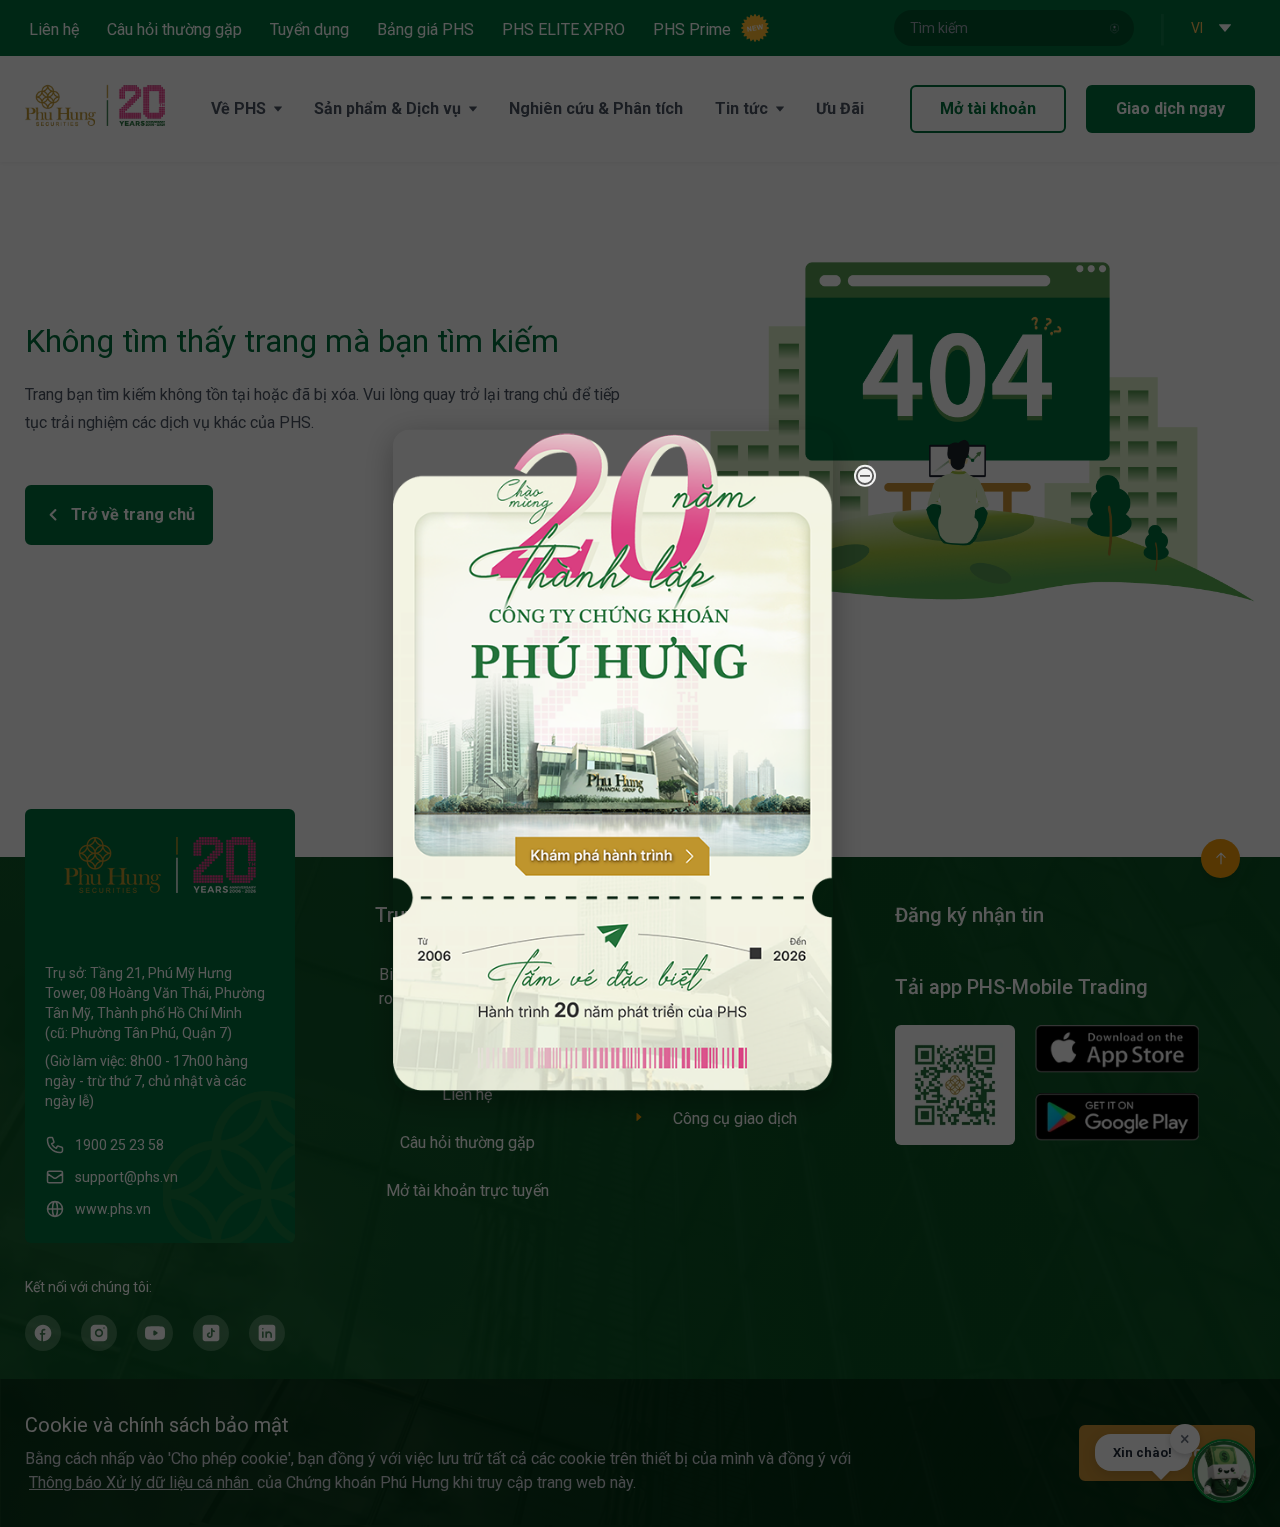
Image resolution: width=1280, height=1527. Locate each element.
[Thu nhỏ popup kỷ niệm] (865, 475)
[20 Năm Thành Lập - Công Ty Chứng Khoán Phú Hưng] (613, 759)
